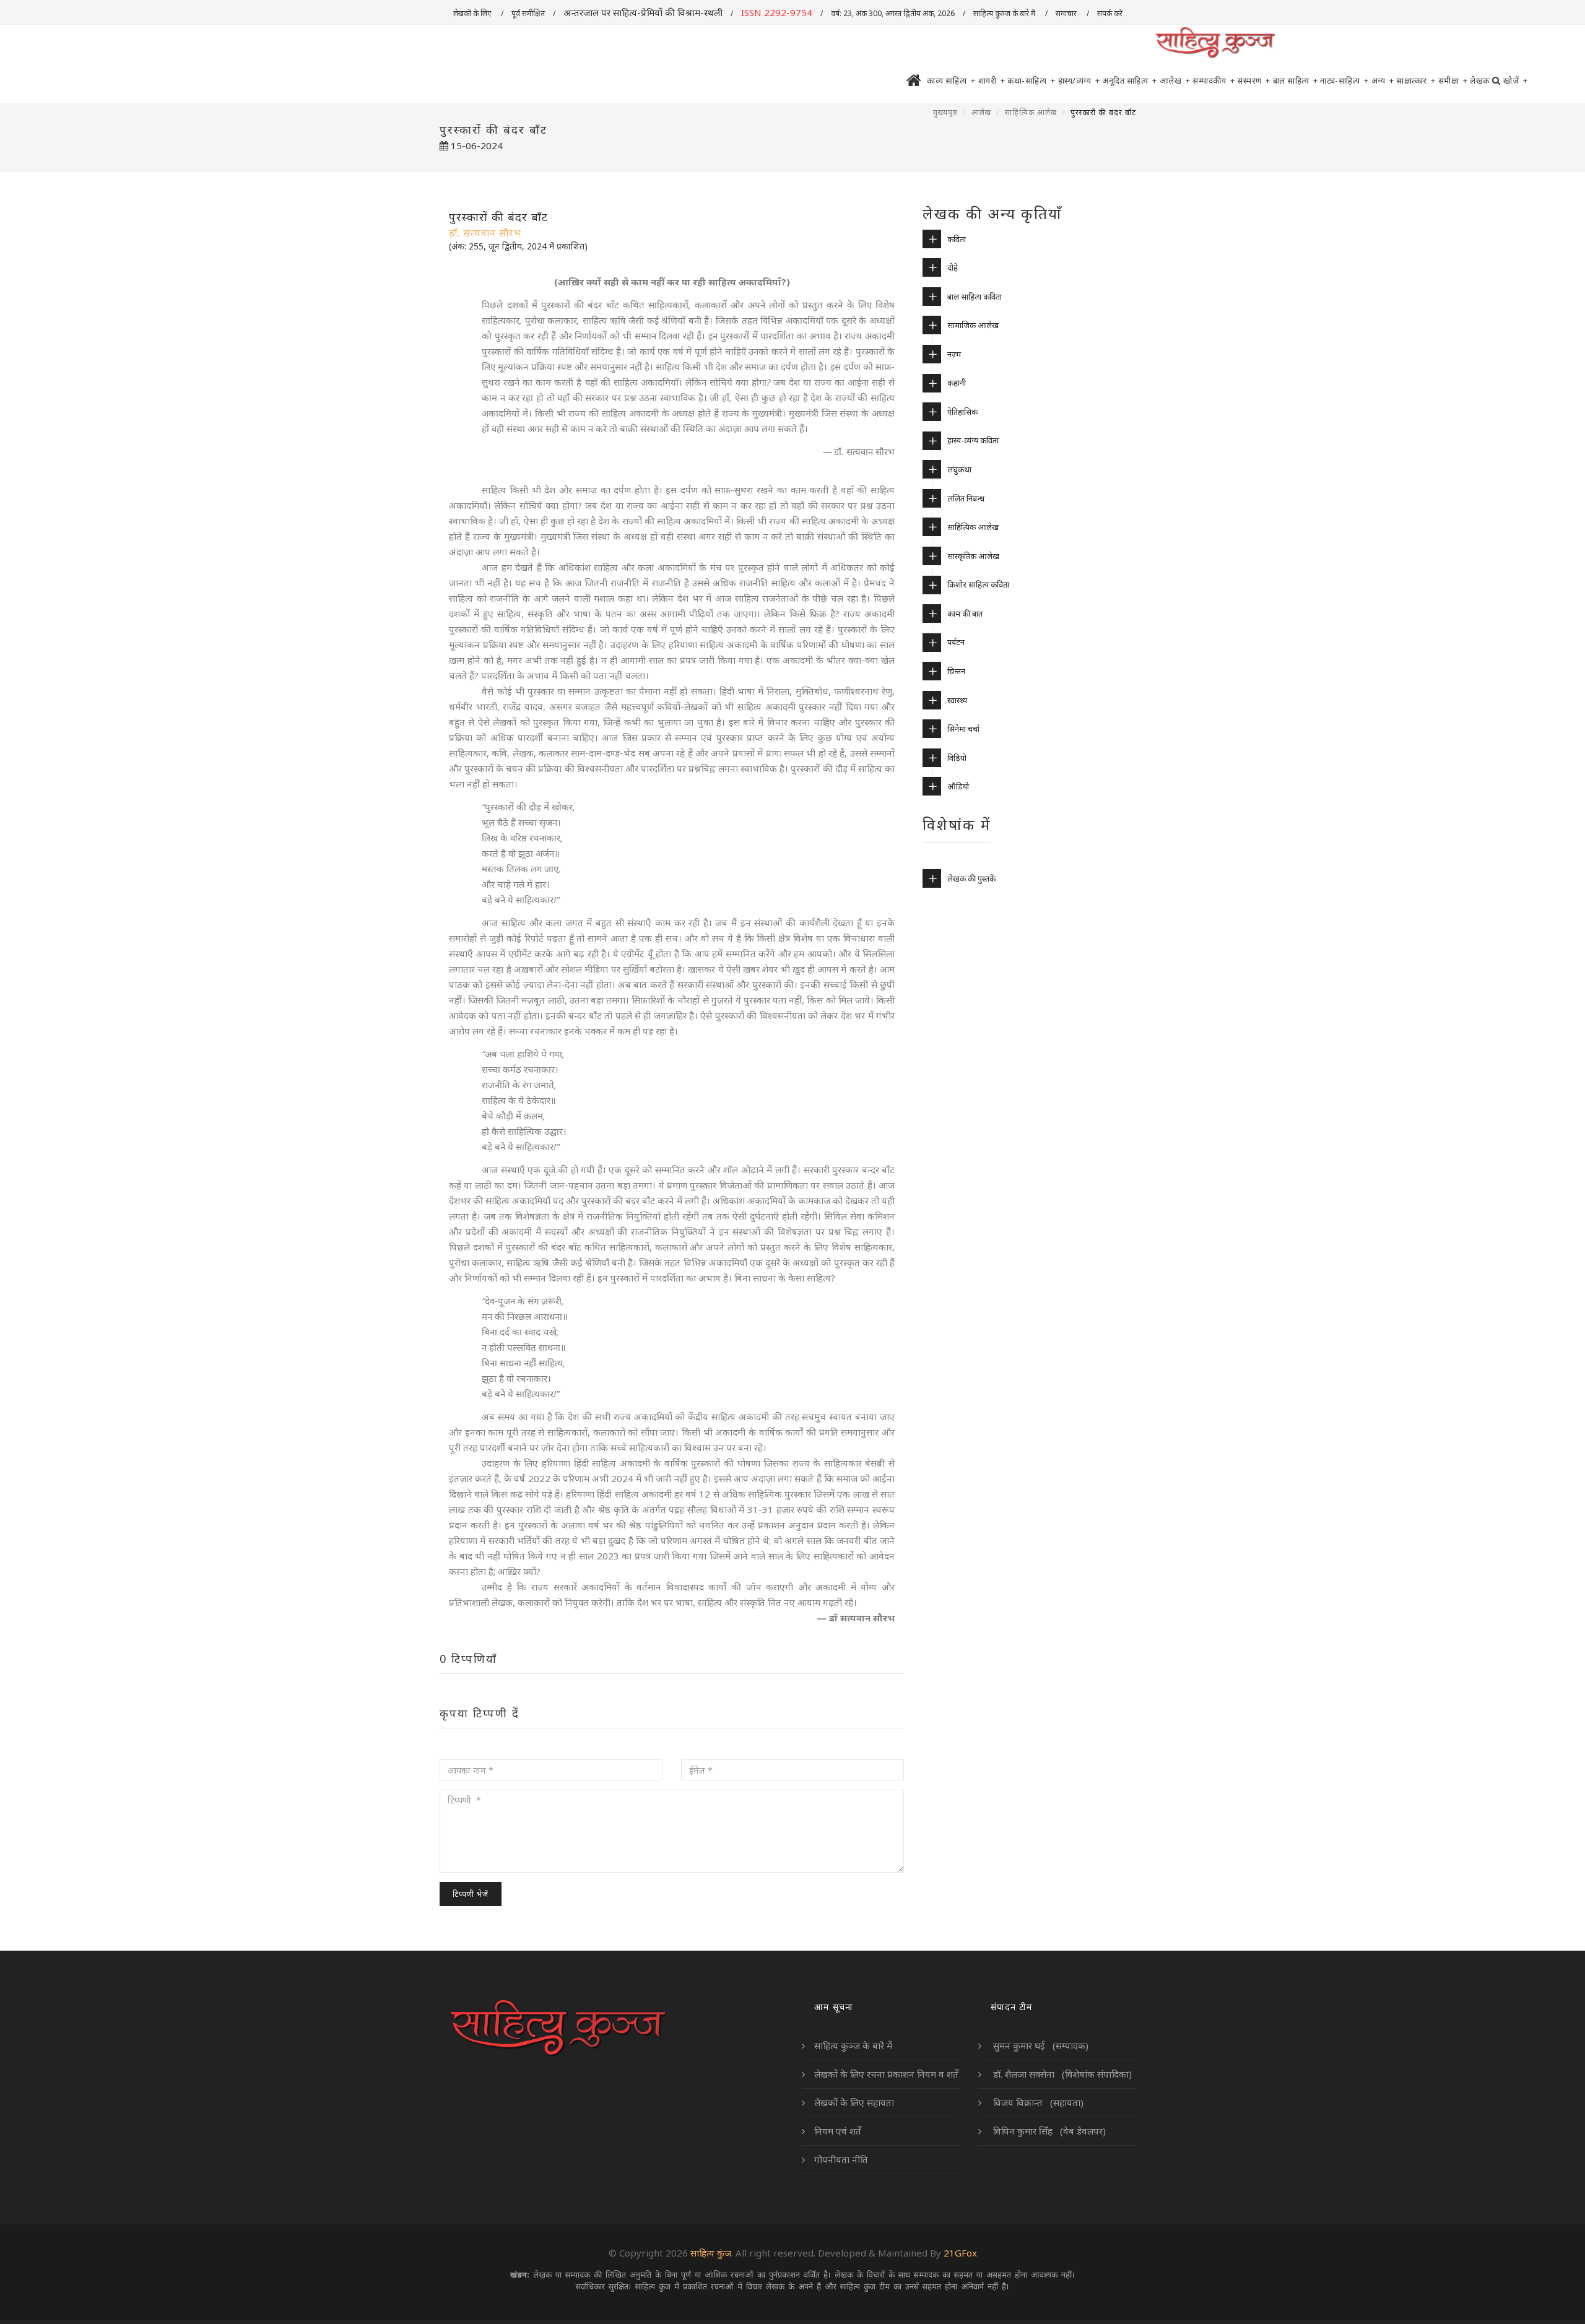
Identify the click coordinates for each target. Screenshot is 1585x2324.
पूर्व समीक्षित (528, 13)
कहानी (957, 383)
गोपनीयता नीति (841, 2159)
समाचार (1067, 13)
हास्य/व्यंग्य (1079, 80)
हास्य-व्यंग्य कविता (973, 440)
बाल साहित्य (1296, 80)
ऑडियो (958, 786)
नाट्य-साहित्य (1344, 80)
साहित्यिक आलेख (1031, 112)
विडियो (957, 758)
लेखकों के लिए (473, 13)
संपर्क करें (1111, 13)
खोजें (1515, 80)
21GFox (960, 2253)
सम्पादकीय (1214, 80)
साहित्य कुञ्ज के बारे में (1005, 13)
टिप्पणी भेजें (471, 1894)
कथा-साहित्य (1031, 80)
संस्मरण (1254, 80)
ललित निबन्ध (966, 498)
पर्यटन (956, 642)
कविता (957, 239)
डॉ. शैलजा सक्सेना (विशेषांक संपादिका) (1061, 2074)
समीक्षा (1453, 80)
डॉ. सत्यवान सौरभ (485, 233)
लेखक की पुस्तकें (971, 878)
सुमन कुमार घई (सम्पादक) (1040, 2045)
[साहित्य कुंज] (1215, 43)
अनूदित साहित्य (1130, 80)
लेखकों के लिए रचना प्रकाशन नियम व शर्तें (886, 2074)
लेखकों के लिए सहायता (854, 2102)
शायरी (992, 80)
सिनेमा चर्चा (963, 729)
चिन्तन (956, 671)
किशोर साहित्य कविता (978, 584)
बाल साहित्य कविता (975, 297)
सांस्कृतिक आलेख (973, 556)
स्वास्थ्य (957, 700)
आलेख (1175, 80)
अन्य (1383, 80)
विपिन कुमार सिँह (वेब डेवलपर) (1048, 2131)
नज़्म (954, 354)
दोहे (953, 267)
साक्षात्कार (1416, 80)
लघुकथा (959, 469)
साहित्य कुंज (711, 2253)
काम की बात (965, 614)
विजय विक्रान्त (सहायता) (1037, 2102)
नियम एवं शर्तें (838, 2131)
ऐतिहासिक (962, 412)
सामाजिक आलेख (973, 325)
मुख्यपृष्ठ (945, 112)
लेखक (1480, 80)
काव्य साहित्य (951, 80)
